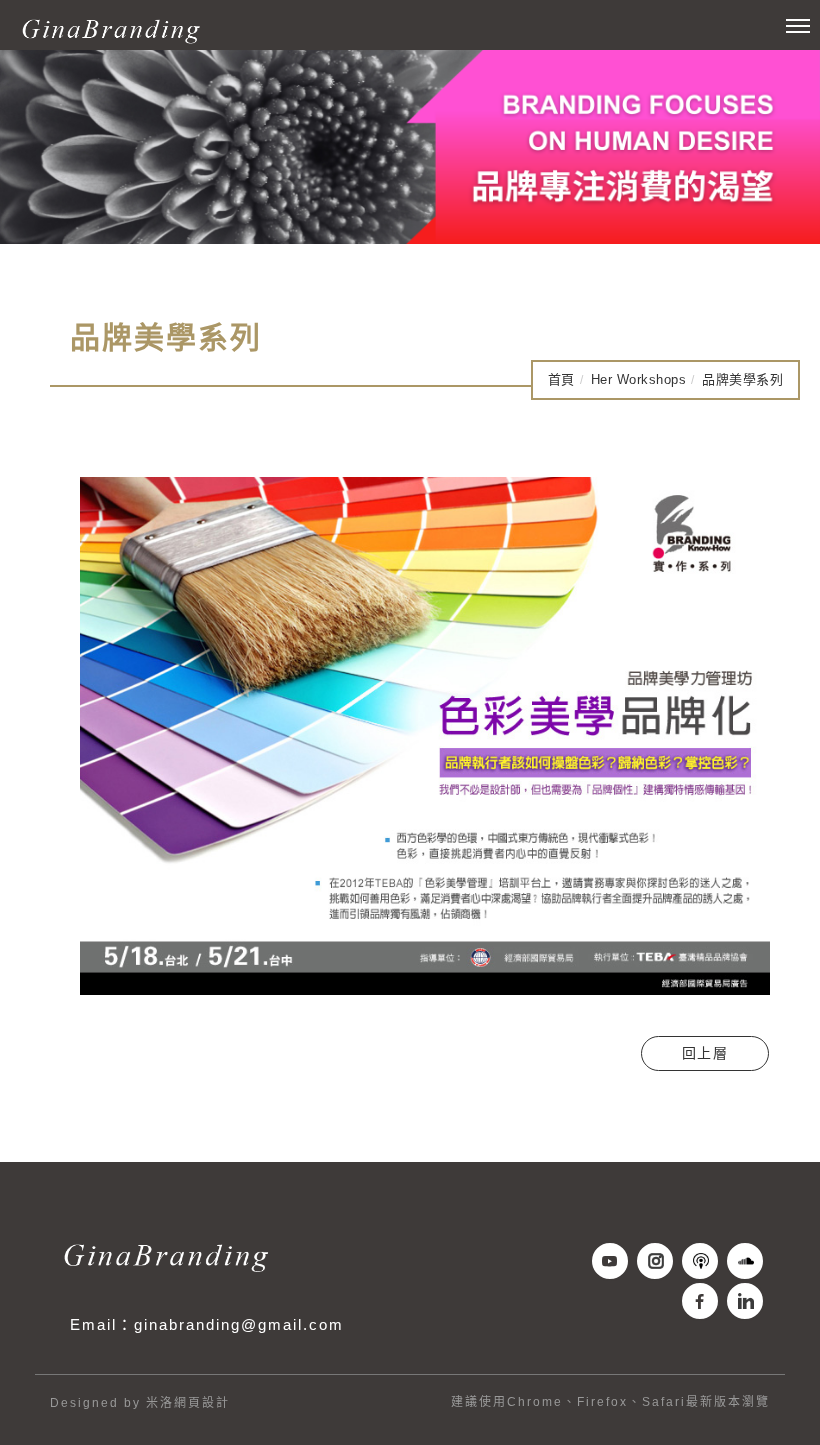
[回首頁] (110, 30)
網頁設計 (202, 1403)
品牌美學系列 (742, 379)
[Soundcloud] (747, 1261)
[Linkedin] (747, 1301)
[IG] (657, 1261)
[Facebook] (702, 1301)
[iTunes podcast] (702, 1261)
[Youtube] (612, 1261)
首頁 (561, 379)
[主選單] (798, 27)
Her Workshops (639, 379)
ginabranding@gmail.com (239, 1324)
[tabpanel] (410, 147)
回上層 (705, 1053)
